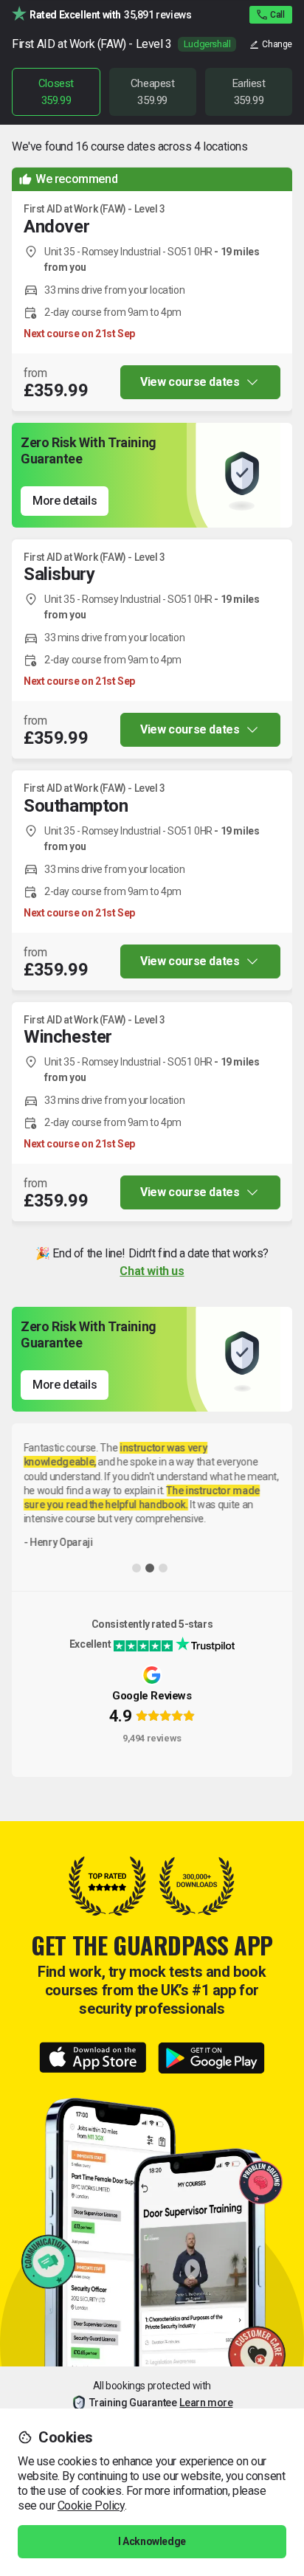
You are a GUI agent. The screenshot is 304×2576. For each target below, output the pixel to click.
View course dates (190, 382)
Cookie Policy (91, 2506)
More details (65, 501)
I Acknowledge (152, 2541)
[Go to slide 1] (137, 1568)
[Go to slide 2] (150, 1568)
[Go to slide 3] (163, 1568)
